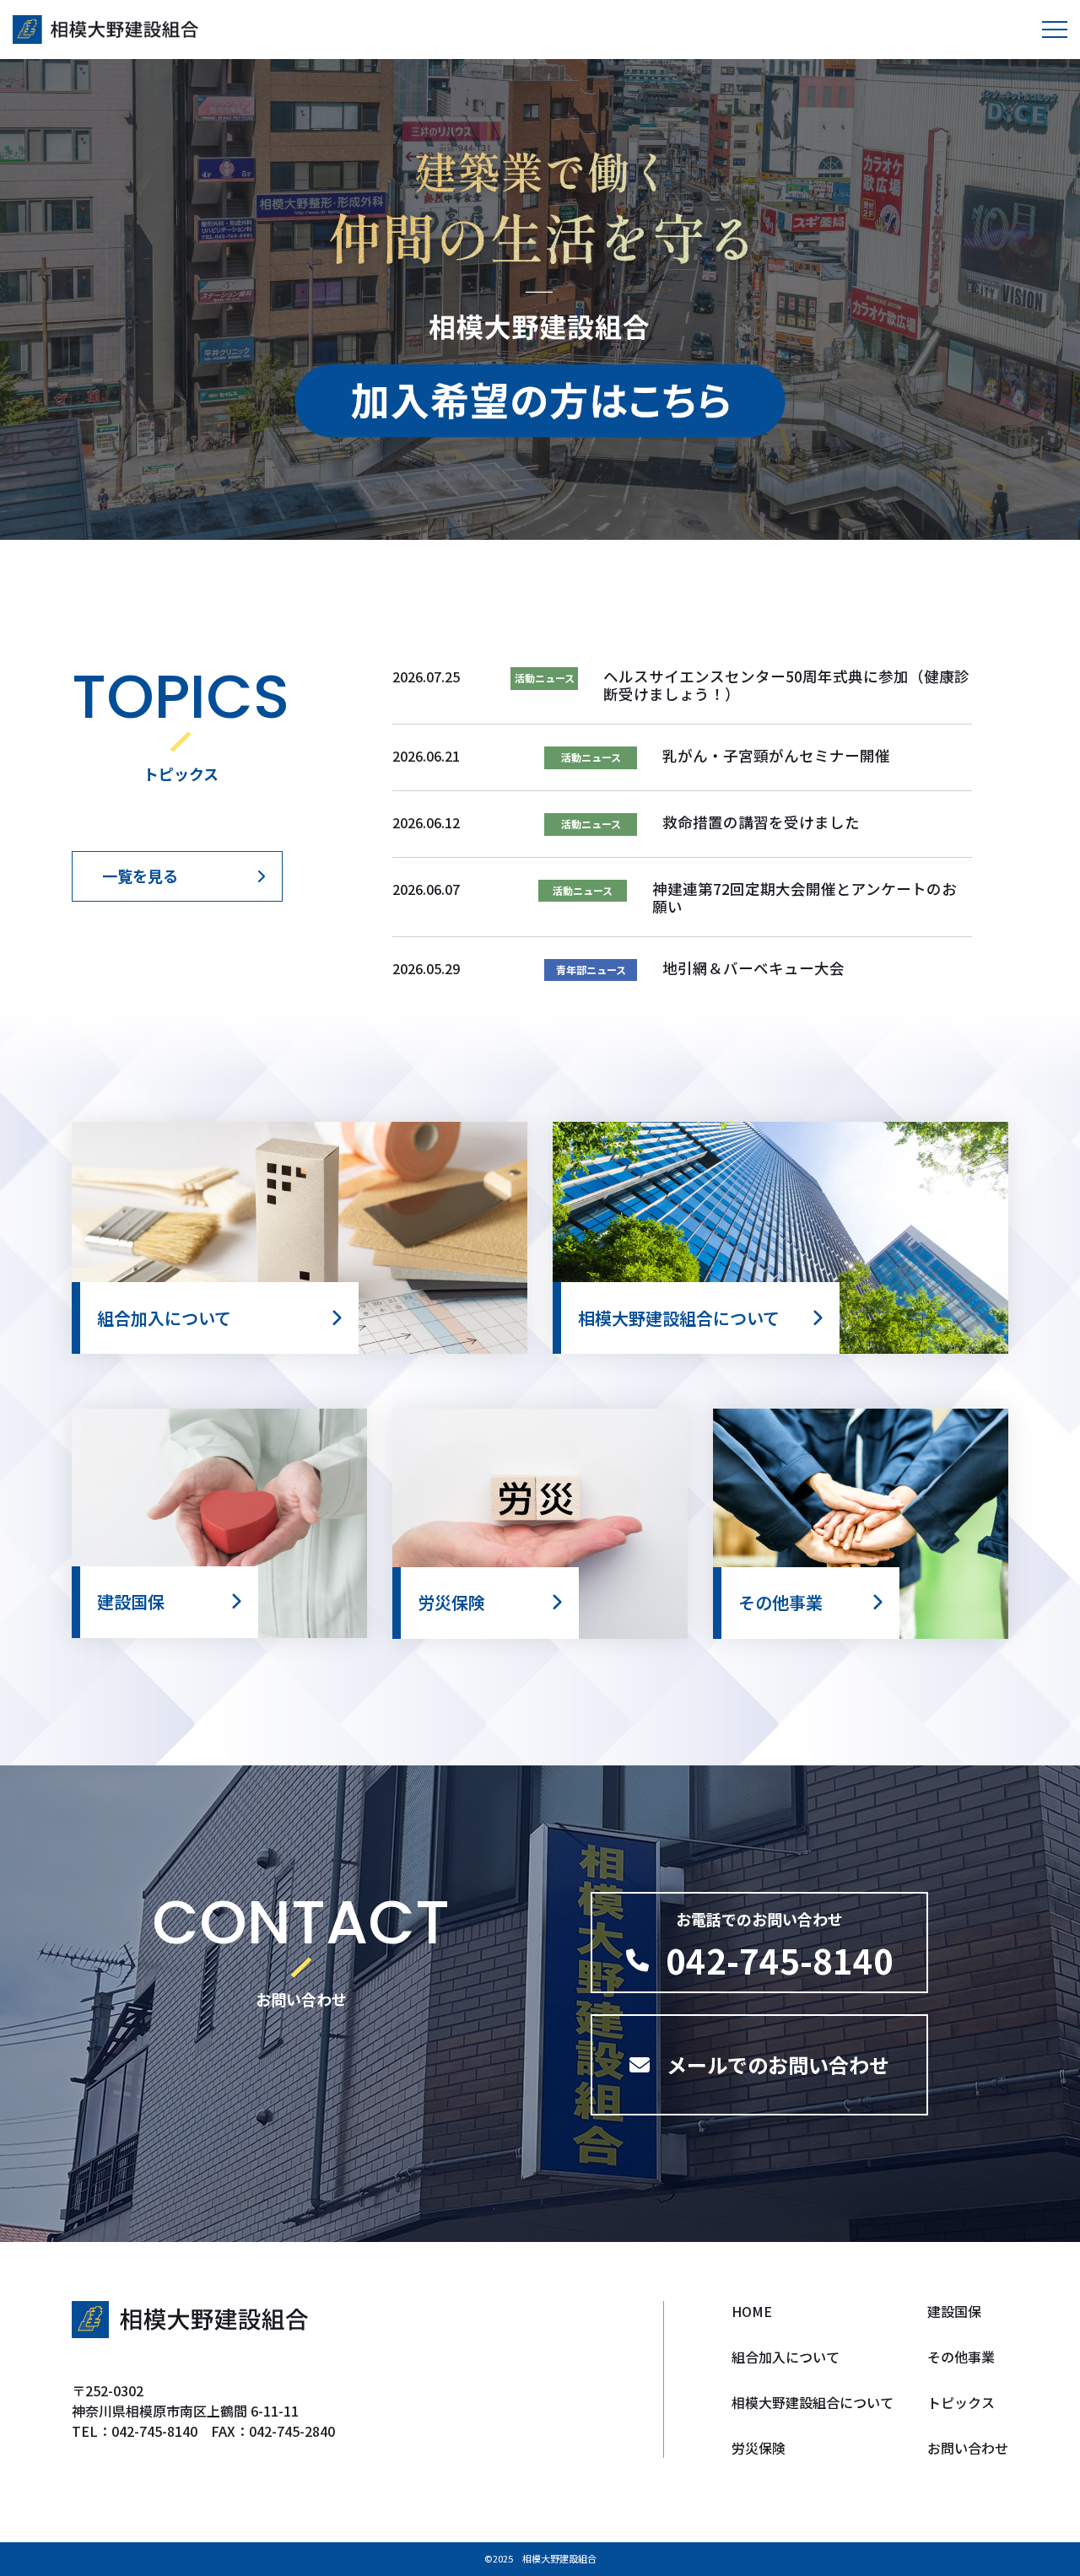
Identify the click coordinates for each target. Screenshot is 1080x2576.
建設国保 (954, 2311)
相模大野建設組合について (813, 2402)
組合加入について (786, 2357)
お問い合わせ (968, 2448)
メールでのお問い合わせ (778, 2064)
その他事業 (961, 2357)
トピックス (961, 2402)
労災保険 (759, 2448)
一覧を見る (140, 876)
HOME (752, 2311)
